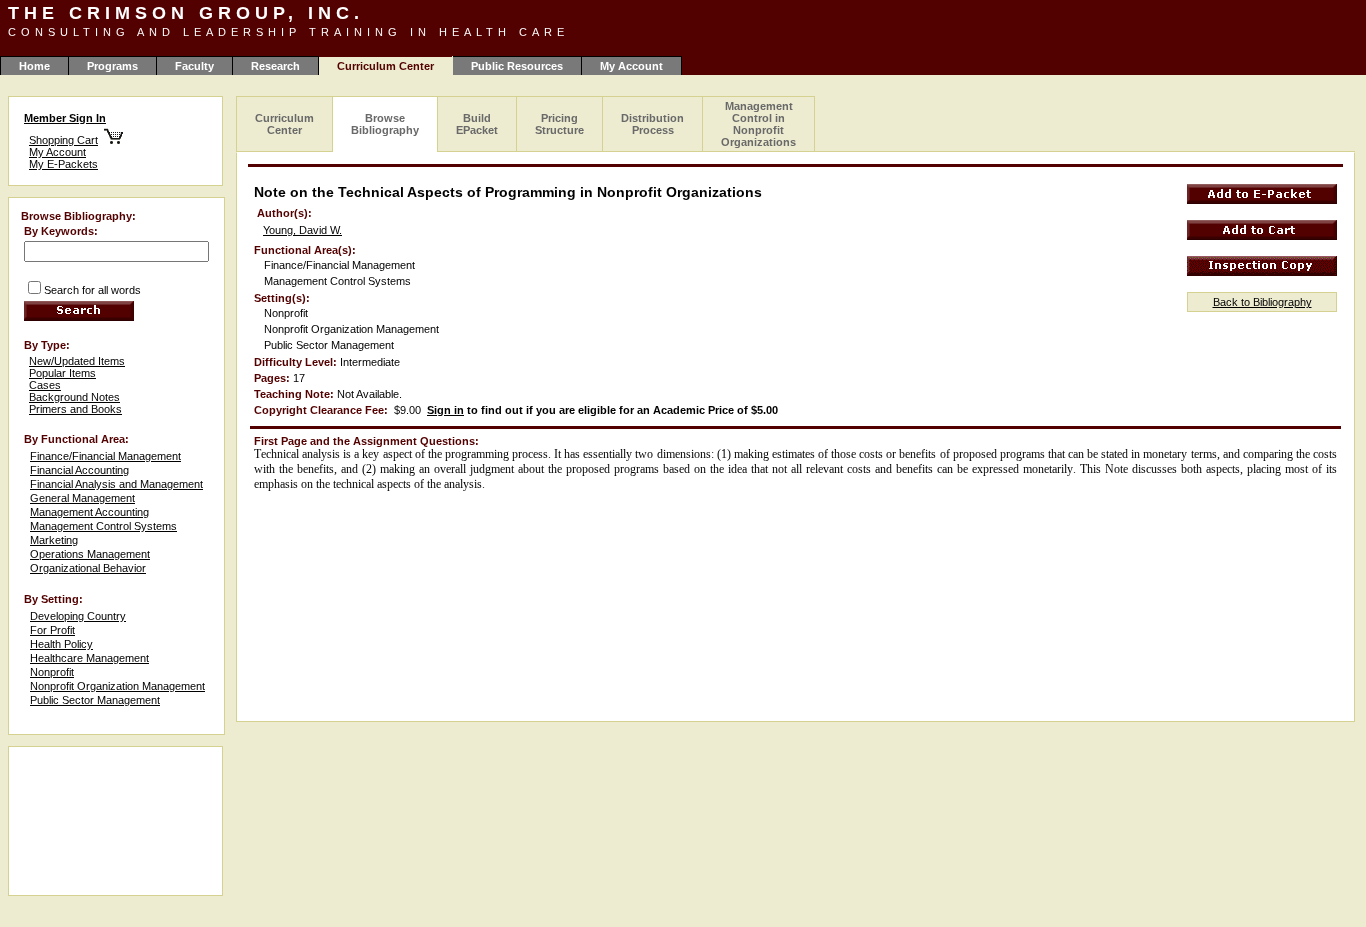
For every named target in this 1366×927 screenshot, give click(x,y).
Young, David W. (302, 230)
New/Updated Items (77, 361)
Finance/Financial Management (105, 456)
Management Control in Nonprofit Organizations (758, 124)
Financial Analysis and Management (116, 484)
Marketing (54, 540)
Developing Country (78, 616)
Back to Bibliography (1262, 302)
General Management (82, 498)
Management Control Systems (103, 526)
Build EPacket (477, 124)
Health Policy (61, 644)
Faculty (194, 66)
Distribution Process (652, 124)
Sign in (445, 410)
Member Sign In (65, 118)
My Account (631, 66)
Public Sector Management (95, 700)
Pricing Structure (559, 124)
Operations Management (90, 554)
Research (275, 66)
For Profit (52, 630)
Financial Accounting (79, 470)
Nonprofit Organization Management (117, 686)
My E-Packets (63, 164)
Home (34, 66)
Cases (45, 385)
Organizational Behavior (88, 568)
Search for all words (92, 290)
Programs (112, 66)
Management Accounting (89, 512)
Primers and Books (75, 409)
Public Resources (517, 66)
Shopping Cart (63, 140)
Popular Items (62, 373)
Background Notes (74, 397)
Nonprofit (52, 672)
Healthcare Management (89, 658)
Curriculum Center (284, 124)
